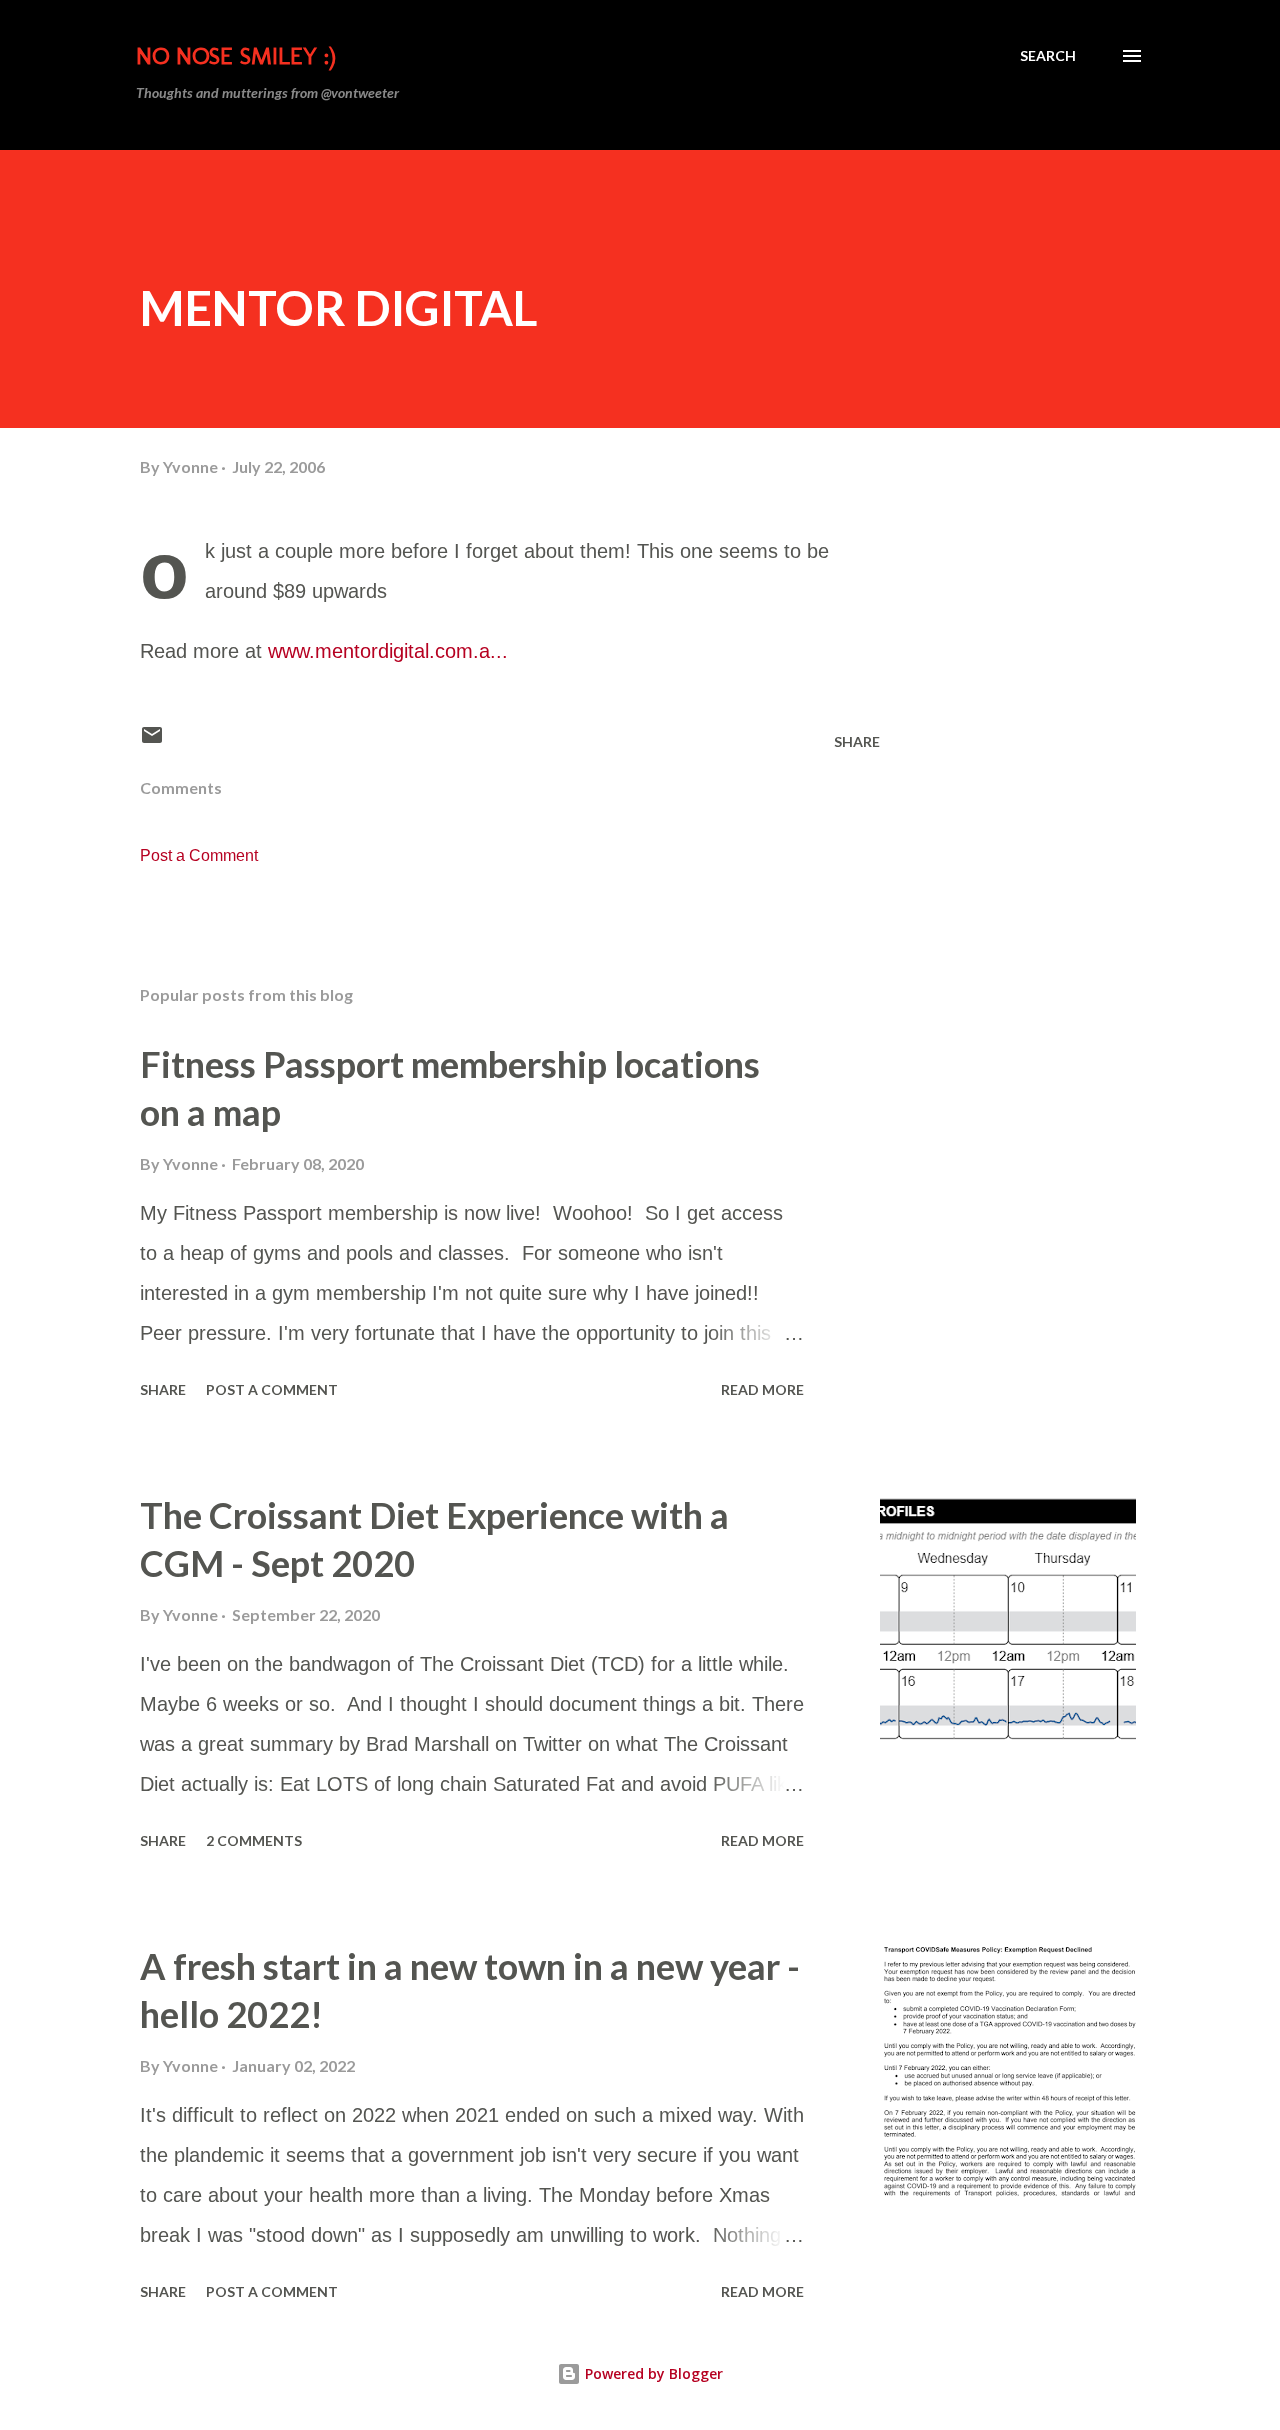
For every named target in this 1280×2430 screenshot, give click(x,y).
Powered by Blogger (652, 2373)
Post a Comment (199, 855)
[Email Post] (152, 741)
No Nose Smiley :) (236, 55)
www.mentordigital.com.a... (388, 651)
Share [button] (857, 741)
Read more (762, 1389)
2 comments (254, 1840)
